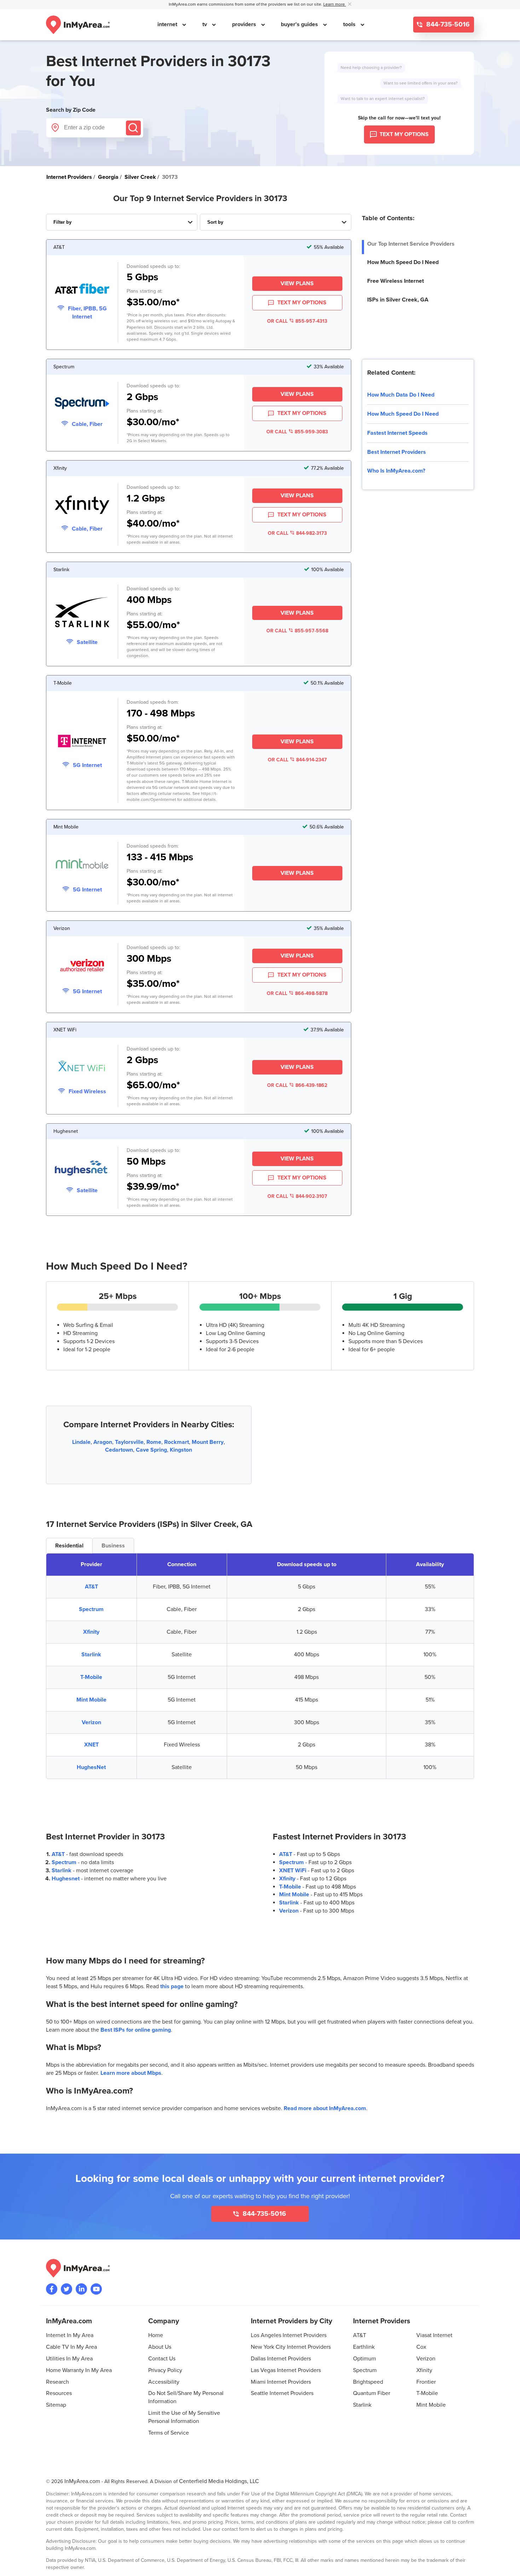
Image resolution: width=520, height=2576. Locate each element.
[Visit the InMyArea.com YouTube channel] (96, 2289)
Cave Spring (151, 1450)
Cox (421, 2347)
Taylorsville (129, 1442)
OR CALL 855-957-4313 (297, 321)
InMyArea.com (82, 2481)
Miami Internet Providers (281, 2382)
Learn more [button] (335, 4)
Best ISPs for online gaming (136, 2030)
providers (245, 24)
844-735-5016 (447, 25)
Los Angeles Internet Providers (289, 2335)
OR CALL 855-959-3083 (297, 432)
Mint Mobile (91, 1700)
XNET (91, 1745)
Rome (154, 1442)
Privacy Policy (165, 2370)
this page (172, 1986)
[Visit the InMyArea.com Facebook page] (52, 2289)
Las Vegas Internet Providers (286, 2370)
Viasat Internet (434, 2335)
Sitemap (56, 2405)
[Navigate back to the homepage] (78, 25)
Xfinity (91, 1632)
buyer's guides (300, 24)
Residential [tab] (69, 1546)
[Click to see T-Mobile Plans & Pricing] (82, 742)
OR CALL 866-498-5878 (297, 993)
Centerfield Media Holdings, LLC (219, 2481)
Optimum (365, 2359)
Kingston (181, 1450)
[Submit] (133, 128)
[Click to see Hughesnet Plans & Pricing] (82, 1169)
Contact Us (162, 2359)
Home (156, 2335)
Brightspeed (368, 2382)
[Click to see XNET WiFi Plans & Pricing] (82, 1068)
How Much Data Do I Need (401, 395)
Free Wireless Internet (395, 281)
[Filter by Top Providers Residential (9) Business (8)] (122, 222)
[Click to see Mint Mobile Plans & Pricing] (82, 865)
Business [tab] (113, 1546)
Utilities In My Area (69, 2359)
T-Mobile (91, 1677)
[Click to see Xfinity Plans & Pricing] (82, 506)
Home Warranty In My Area (79, 2370)
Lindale (81, 1442)
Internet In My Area (70, 2335)
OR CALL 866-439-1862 (297, 1085)
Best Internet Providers (397, 452)
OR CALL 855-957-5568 (297, 631)
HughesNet (91, 1767)
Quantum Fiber (372, 2393)
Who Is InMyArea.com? (396, 471)
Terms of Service (169, 2433)
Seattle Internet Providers (282, 2393)
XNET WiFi (293, 1870)
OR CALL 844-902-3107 (297, 1196)
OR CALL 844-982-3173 (297, 533)
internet (168, 24)
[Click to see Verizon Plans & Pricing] (82, 966)
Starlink (91, 1655)
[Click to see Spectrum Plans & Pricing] (82, 404)
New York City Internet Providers (291, 2347)
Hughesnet (66, 1879)
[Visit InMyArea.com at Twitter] (67, 2289)
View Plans (297, 283)
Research (57, 2382)
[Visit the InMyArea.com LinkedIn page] (81, 2289)
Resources (59, 2393)
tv (205, 24)
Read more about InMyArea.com (325, 2108)
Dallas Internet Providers (281, 2359)
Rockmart (177, 1442)
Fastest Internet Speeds (397, 433)
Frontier (426, 2382)
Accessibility (164, 2382)
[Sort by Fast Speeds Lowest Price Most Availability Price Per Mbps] (276, 222)
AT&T (91, 1587)
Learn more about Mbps (131, 2073)
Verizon (91, 1722)
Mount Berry (208, 1442)
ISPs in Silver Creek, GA (398, 300)
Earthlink (364, 2347)
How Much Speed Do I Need (403, 262)
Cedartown (119, 1450)
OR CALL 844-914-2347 (297, 760)
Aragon (103, 1442)
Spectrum (91, 1609)
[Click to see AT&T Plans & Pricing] (82, 290)
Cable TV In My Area (71, 2347)
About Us (160, 2347)
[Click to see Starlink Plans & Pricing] (82, 613)
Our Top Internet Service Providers (411, 244)
